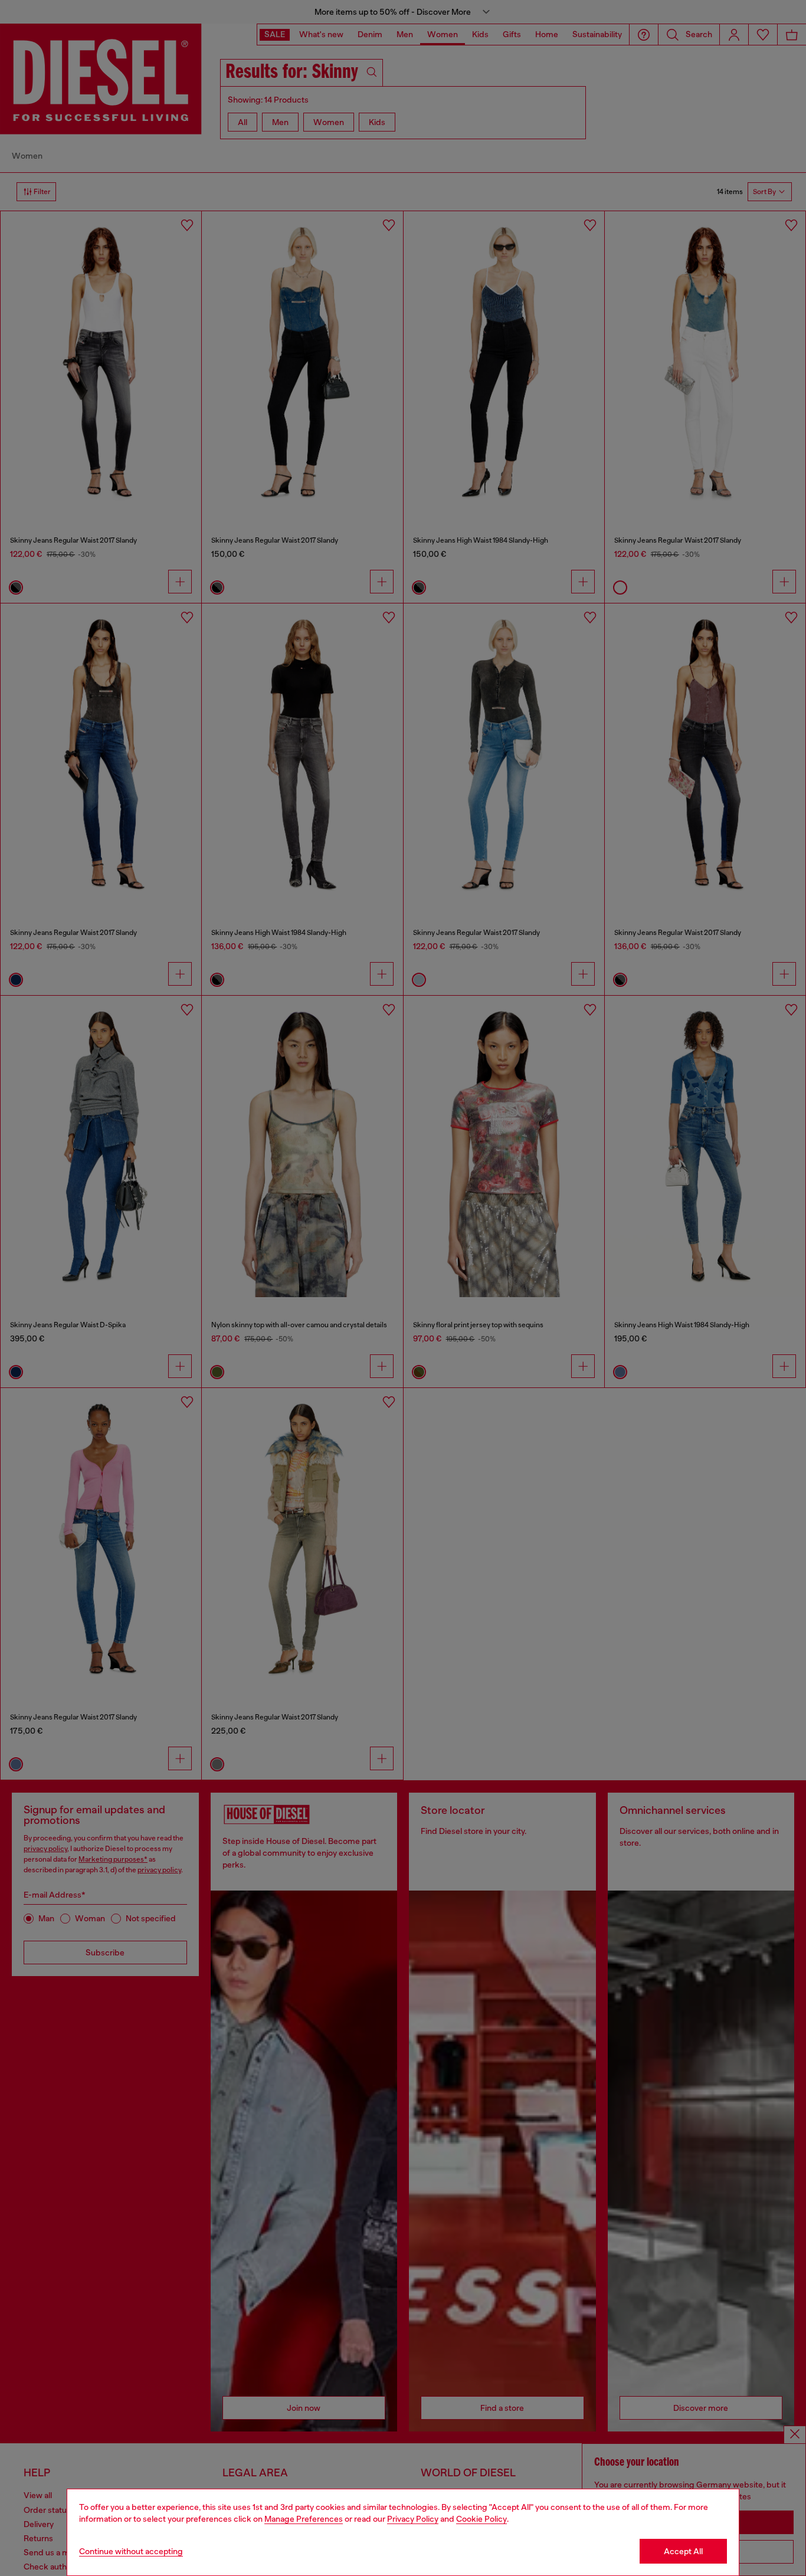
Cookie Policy (481, 2519)
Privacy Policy (413, 2519)
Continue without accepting (131, 2551)
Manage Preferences (304, 2519)
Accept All (683, 2551)
